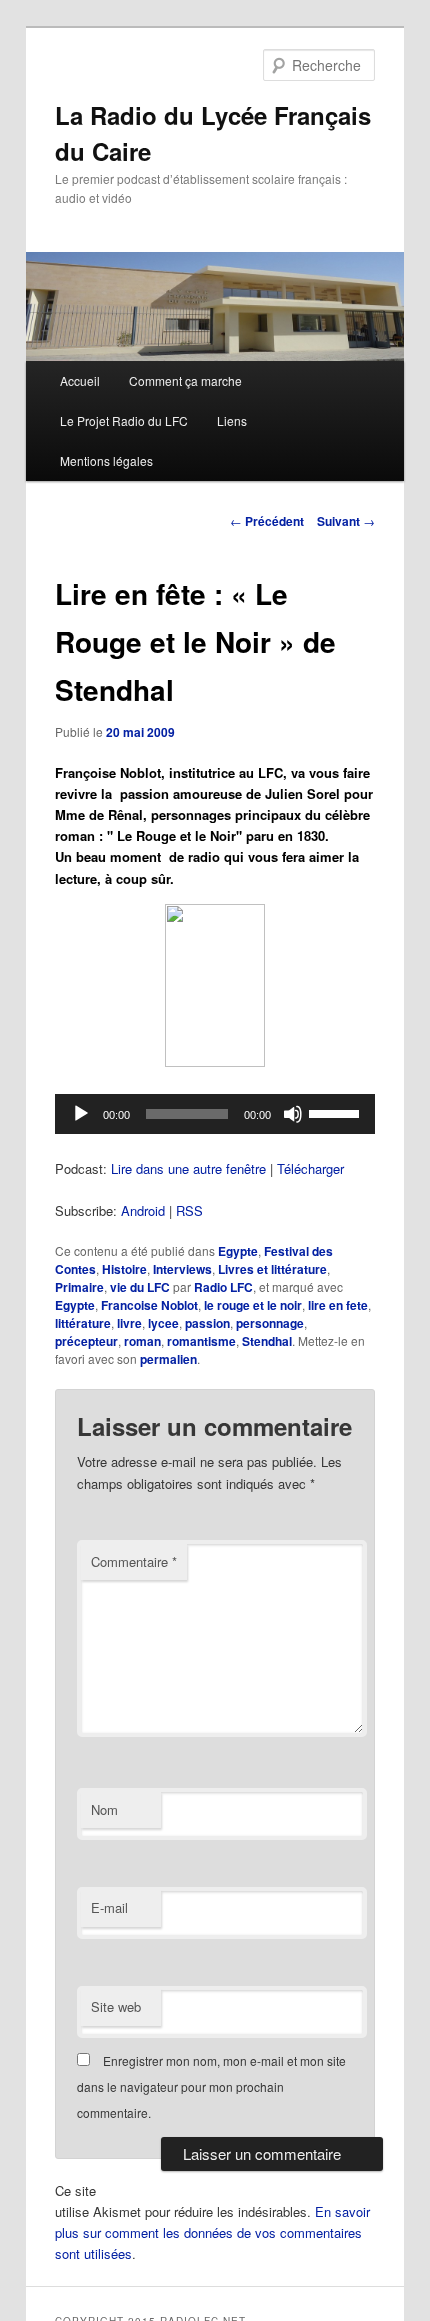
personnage (270, 1323)
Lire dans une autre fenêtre (188, 1168)
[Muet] (293, 1114)
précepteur (86, 1341)
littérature (83, 1323)
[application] (215, 1114)
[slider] (337, 1112)
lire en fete (338, 1305)
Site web (116, 2006)
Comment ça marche (185, 380)
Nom (104, 1809)
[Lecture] (81, 1114)
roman (142, 1341)
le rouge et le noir (253, 1305)
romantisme (201, 1341)
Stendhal (267, 1341)
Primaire (79, 1287)
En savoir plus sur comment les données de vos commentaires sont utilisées (212, 2232)
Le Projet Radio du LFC (124, 420)
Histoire (124, 1269)
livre (129, 1323)
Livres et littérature (272, 1269)
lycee (163, 1323)
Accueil (80, 380)
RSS (189, 1210)
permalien (168, 1359)
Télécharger (310, 1168)
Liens (232, 420)
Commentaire (134, 1561)
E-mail (109, 1907)
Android (143, 1210)
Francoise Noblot (149, 1305)
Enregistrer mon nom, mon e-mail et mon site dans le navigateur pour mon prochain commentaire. (211, 2087)
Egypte (238, 1251)
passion (207, 1323)
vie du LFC (140, 1287)
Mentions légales (106, 460)
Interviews (182, 1269)
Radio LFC (223, 1287)
